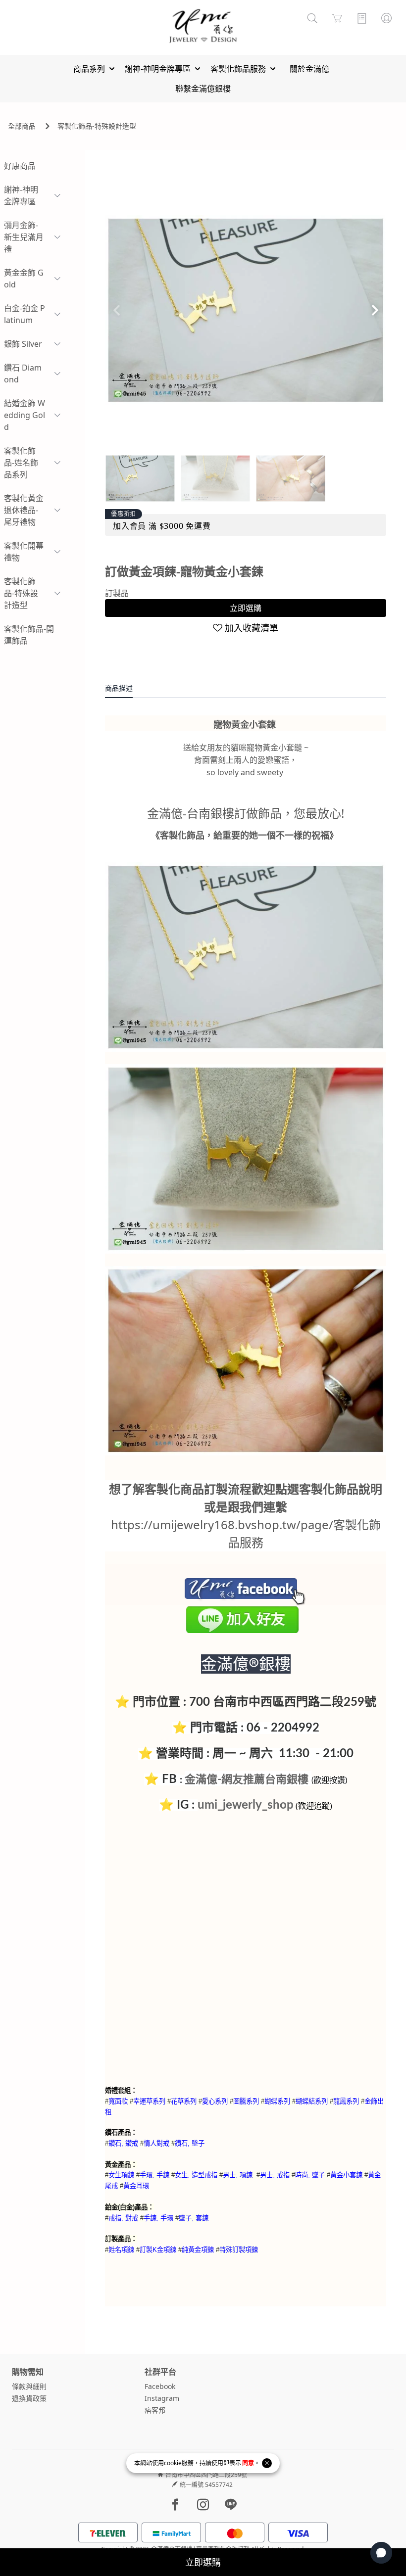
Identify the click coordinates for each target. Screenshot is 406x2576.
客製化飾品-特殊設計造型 (97, 126)
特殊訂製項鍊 (239, 2249)
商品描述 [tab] (119, 688)
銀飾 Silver (23, 344)
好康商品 (20, 166)
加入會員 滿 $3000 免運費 (162, 526)
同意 (248, 2463)
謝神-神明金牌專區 (21, 195)
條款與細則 (29, 2386)
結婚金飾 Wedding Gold (25, 415)
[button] (375, 310)
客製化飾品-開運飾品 (29, 635)
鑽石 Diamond (23, 374)
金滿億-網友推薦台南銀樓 (247, 1780)
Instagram (162, 2398)
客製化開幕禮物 (24, 552)
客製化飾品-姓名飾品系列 (21, 463)
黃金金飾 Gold (24, 279)
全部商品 (22, 126)
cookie (173, 2463)
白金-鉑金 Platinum (25, 314)
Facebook (160, 2386)
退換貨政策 (29, 2398)
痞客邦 (155, 2410)
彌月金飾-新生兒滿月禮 (24, 237)
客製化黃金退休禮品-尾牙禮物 (24, 510)
